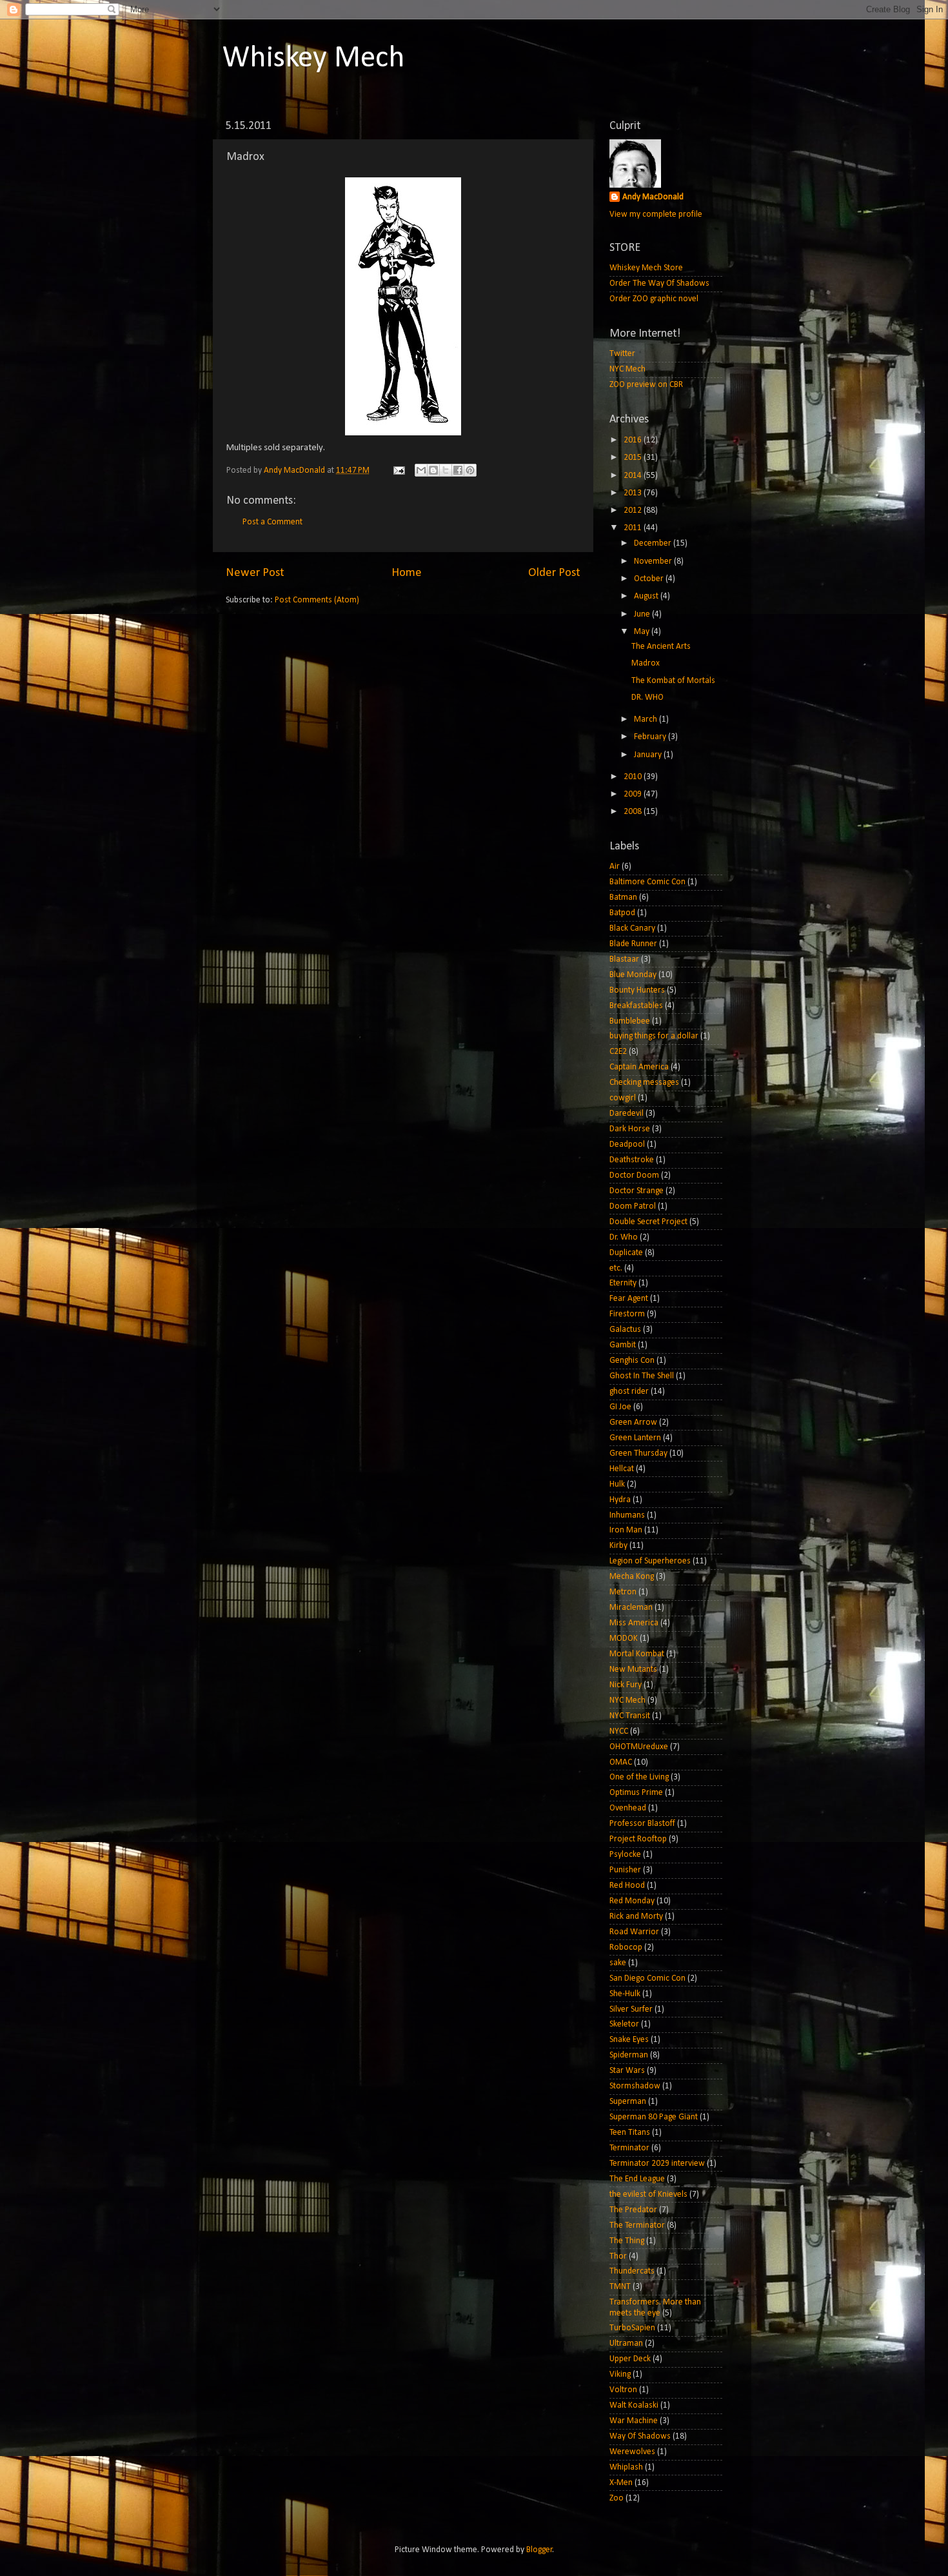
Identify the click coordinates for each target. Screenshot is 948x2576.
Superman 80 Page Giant (654, 2117)
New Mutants (633, 1669)
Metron (623, 1592)
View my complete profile (656, 214)
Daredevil (627, 1114)
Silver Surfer (631, 2009)
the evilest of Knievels (648, 2195)
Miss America (634, 1623)
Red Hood (627, 1886)
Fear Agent (629, 1299)
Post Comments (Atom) (317, 600)
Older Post (554, 573)
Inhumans (627, 1515)
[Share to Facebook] (458, 470)
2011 (634, 528)
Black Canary (632, 928)
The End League (637, 2179)
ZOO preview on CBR (646, 385)
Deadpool (627, 1144)
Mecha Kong (632, 1577)
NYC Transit (630, 1716)
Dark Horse (630, 1129)
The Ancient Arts (661, 647)
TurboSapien (632, 2328)
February (651, 737)
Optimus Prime (636, 1793)
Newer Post (255, 573)
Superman (628, 2102)
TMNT (620, 2287)
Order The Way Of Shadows (659, 283)
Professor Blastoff (642, 1824)
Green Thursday (638, 1453)
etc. (616, 1268)
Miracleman (631, 1608)
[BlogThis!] (433, 470)
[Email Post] (398, 471)
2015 (634, 458)
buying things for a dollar (654, 1036)
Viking (620, 2374)
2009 (634, 794)
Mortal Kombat (637, 1654)
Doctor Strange (637, 1191)
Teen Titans (630, 2133)
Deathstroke (632, 1160)
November (654, 561)
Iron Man (626, 1530)
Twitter (622, 354)
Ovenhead (628, 1808)
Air (615, 867)
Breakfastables (636, 1006)
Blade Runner (633, 944)
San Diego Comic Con (647, 1978)
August (647, 596)
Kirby (618, 1546)
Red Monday (632, 1901)
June (643, 614)
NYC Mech (627, 369)
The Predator (633, 2210)
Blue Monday (633, 975)
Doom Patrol (633, 1206)
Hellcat (622, 1469)
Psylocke (625, 1855)
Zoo (617, 2498)
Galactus (625, 1330)
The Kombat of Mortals (673, 681)
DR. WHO (647, 698)
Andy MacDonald (653, 197)
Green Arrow (633, 1422)
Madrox (646, 663)
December (654, 543)
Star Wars (627, 2071)
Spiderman (629, 2055)
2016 (634, 440)
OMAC (621, 1762)
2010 (634, 777)
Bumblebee (630, 1021)
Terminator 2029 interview (657, 2164)
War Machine (634, 2421)
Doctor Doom (634, 1175)
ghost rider (629, 1392)
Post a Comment (272, 522)
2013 (634, 493)
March (647, 719)
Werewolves (632, 2452)
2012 (634, 510)
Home (407, 573)
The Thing (627, 2241)
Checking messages (644, 1083)
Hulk (617, 1484)
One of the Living (639, 1777)
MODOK (624, 1639)
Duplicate (626, 1253)
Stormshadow (635, 2086)
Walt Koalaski (634, 2405)
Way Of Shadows (640, 2436)
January (649, 755)
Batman (623, 897)
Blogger (539, 2550)
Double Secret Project (648, 1222)
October (650, 579)
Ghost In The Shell (642, 1376)
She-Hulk (625, 1994)
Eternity (623, 1283)
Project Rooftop (638, 1839)
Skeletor (624, 2024)
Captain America (639, 1067)
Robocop (626, 1947)
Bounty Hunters (637, 990)
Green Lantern (635, 1438)
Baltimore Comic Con (647, 882)
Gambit (623, 1345)
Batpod (622, 913)
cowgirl (623, 1098)
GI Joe (620, 1407)
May (643, 632)
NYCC (619, 1731)
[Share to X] (446, 470)
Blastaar (624, 959)
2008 (634, 812)
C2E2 (618, 1052)
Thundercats (632, 2271)
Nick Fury (626, 1685)
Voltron (623, 2390)
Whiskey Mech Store (646, 268)
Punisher (625, 1870)
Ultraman (626, 2343)
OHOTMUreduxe (639, 1747)
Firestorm (627, 1314)
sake (618, 1963)
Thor (618, 2256)
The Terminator (637, 2225)
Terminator (629, 2148)
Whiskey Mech (314, 59)
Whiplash (626, 2467)
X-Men (621, 2483)
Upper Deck (630, 2359)
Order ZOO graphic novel (654, 299)
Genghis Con (632, 1361)
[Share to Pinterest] (470, 470)
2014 (634, 476)
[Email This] (421, 470)
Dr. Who (624, 1237)
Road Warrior (634, 1932)
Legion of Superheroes (650, 1561)
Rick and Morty (636, 1917)
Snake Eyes (629, 2040)
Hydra (620, 1500)
